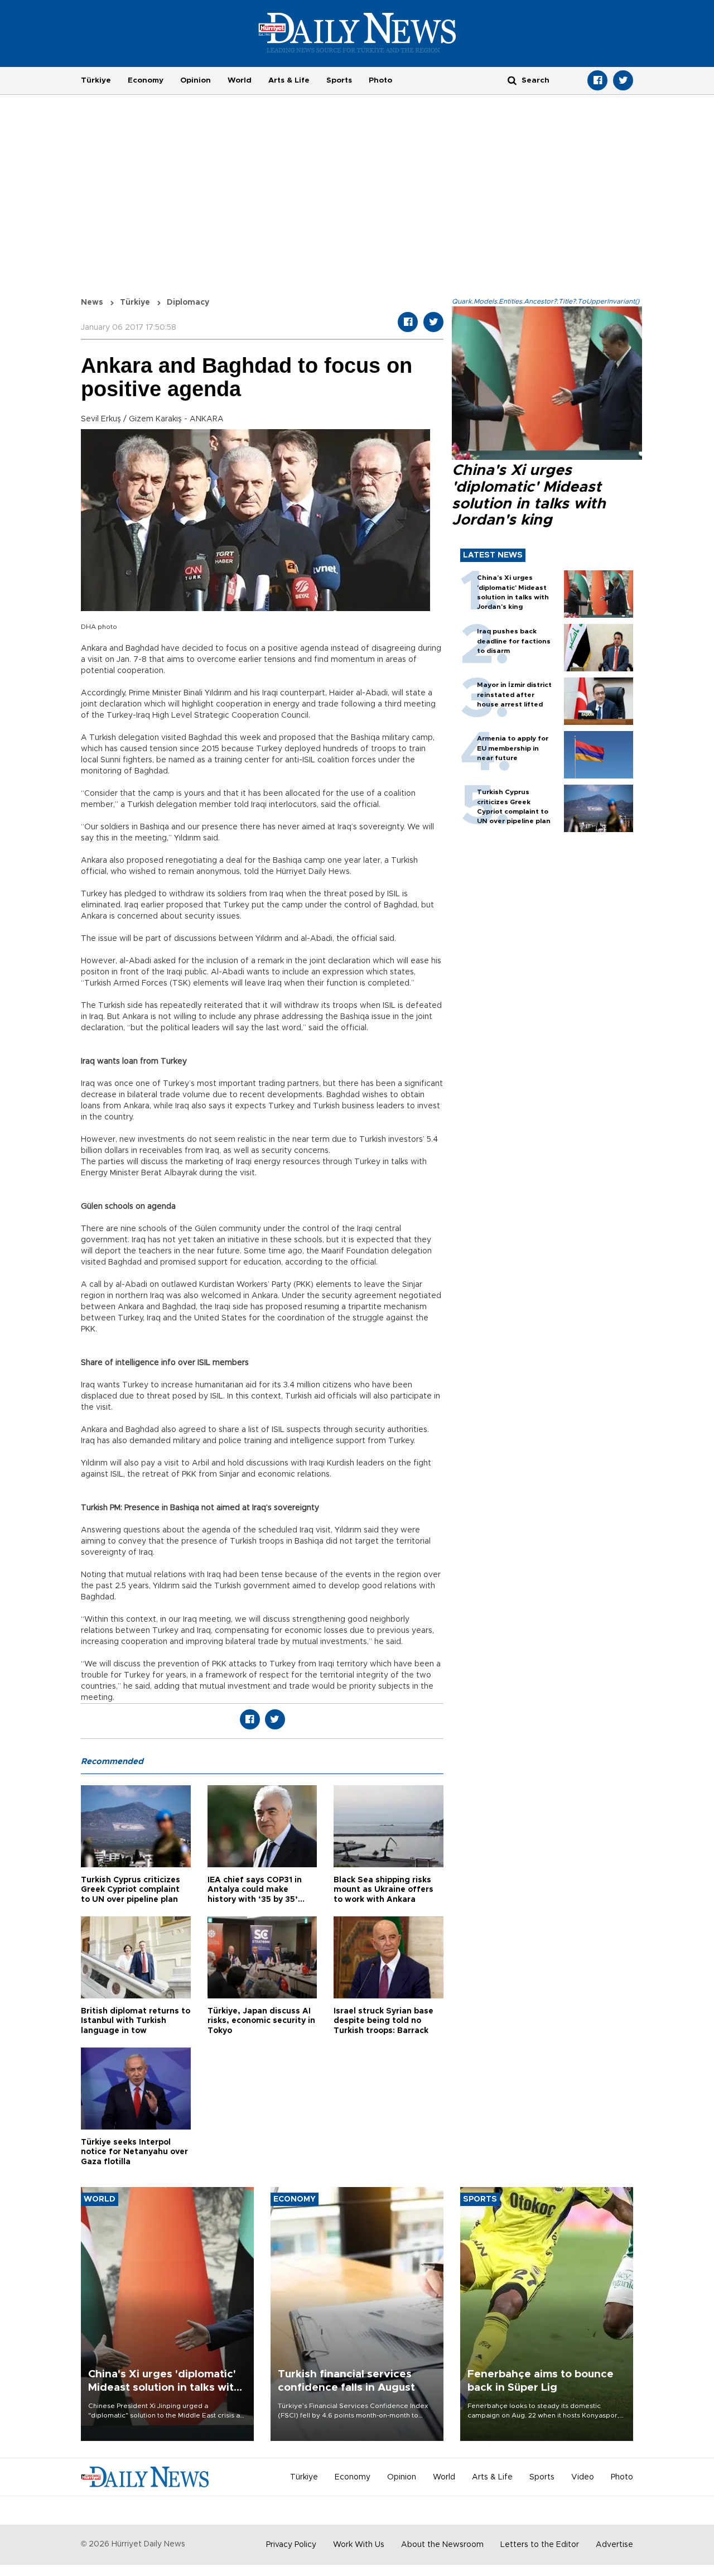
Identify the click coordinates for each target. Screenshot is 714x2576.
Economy (146, 80)
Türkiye (96, 80)
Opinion (196, 80)
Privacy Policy (291, 2545)
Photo (380, 80)
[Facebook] (597, 80)
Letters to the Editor (540, 2545)
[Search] (512, 80)
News (92, 302)
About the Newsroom (442, 2545)
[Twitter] (623, 80)
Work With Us (359, 2545)
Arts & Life (289, 80)
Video (583, 2477)
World (240, 80)
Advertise (614, 2545)
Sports (339, 80)
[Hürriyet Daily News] (357, 32)
